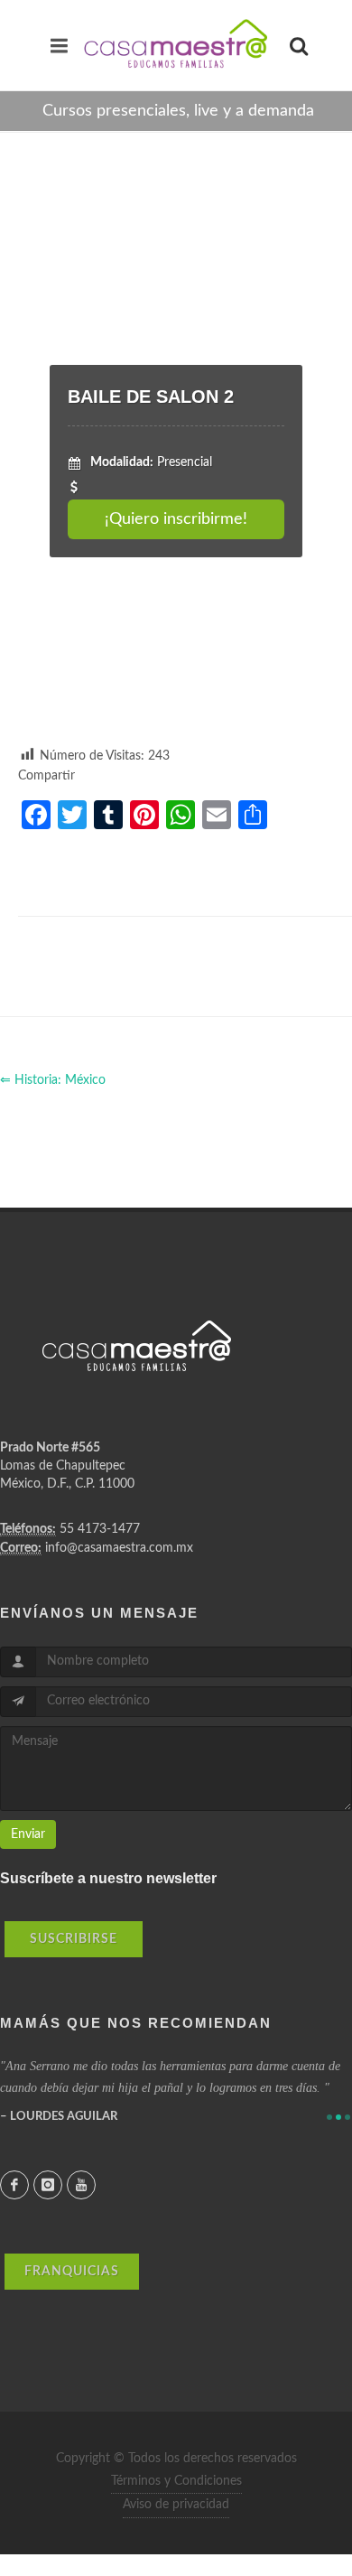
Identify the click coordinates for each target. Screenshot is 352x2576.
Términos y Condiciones (176, 2481)
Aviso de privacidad (176, 2505)
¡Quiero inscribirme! (176, 519)
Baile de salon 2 (151, 397)
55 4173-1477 (100, 1529)
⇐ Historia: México (53, 1080)
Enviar (28, 1834)
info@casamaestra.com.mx (119, 1548)
